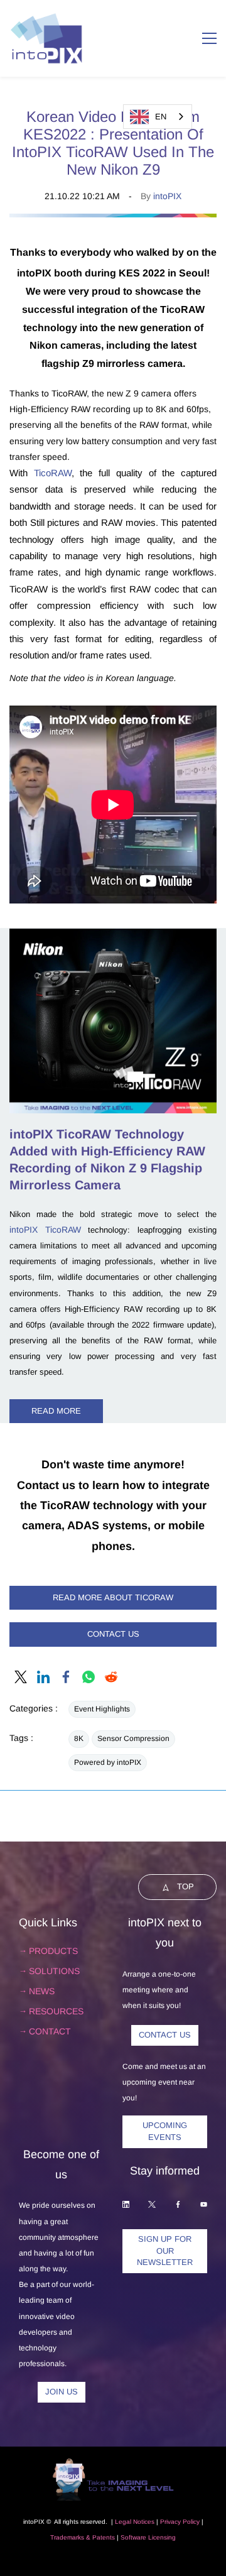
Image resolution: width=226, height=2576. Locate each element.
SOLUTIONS (54, 1971)
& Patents (100, 2537)
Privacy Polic (178, 2522)
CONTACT (50, 2031)
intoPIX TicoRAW (45, 1230)
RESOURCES (56, 2011)
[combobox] (158, 117)
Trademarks (67, 2537)
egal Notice (135, 2522)
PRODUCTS (53, 1951)
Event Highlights (102, 1709)
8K (79, 1738)
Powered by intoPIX (108, 1762)
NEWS (42, 1991)
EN (161, 117)
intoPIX (167, 196)
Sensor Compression (133, 1738)
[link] (113, 221)
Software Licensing (148, 2537)
